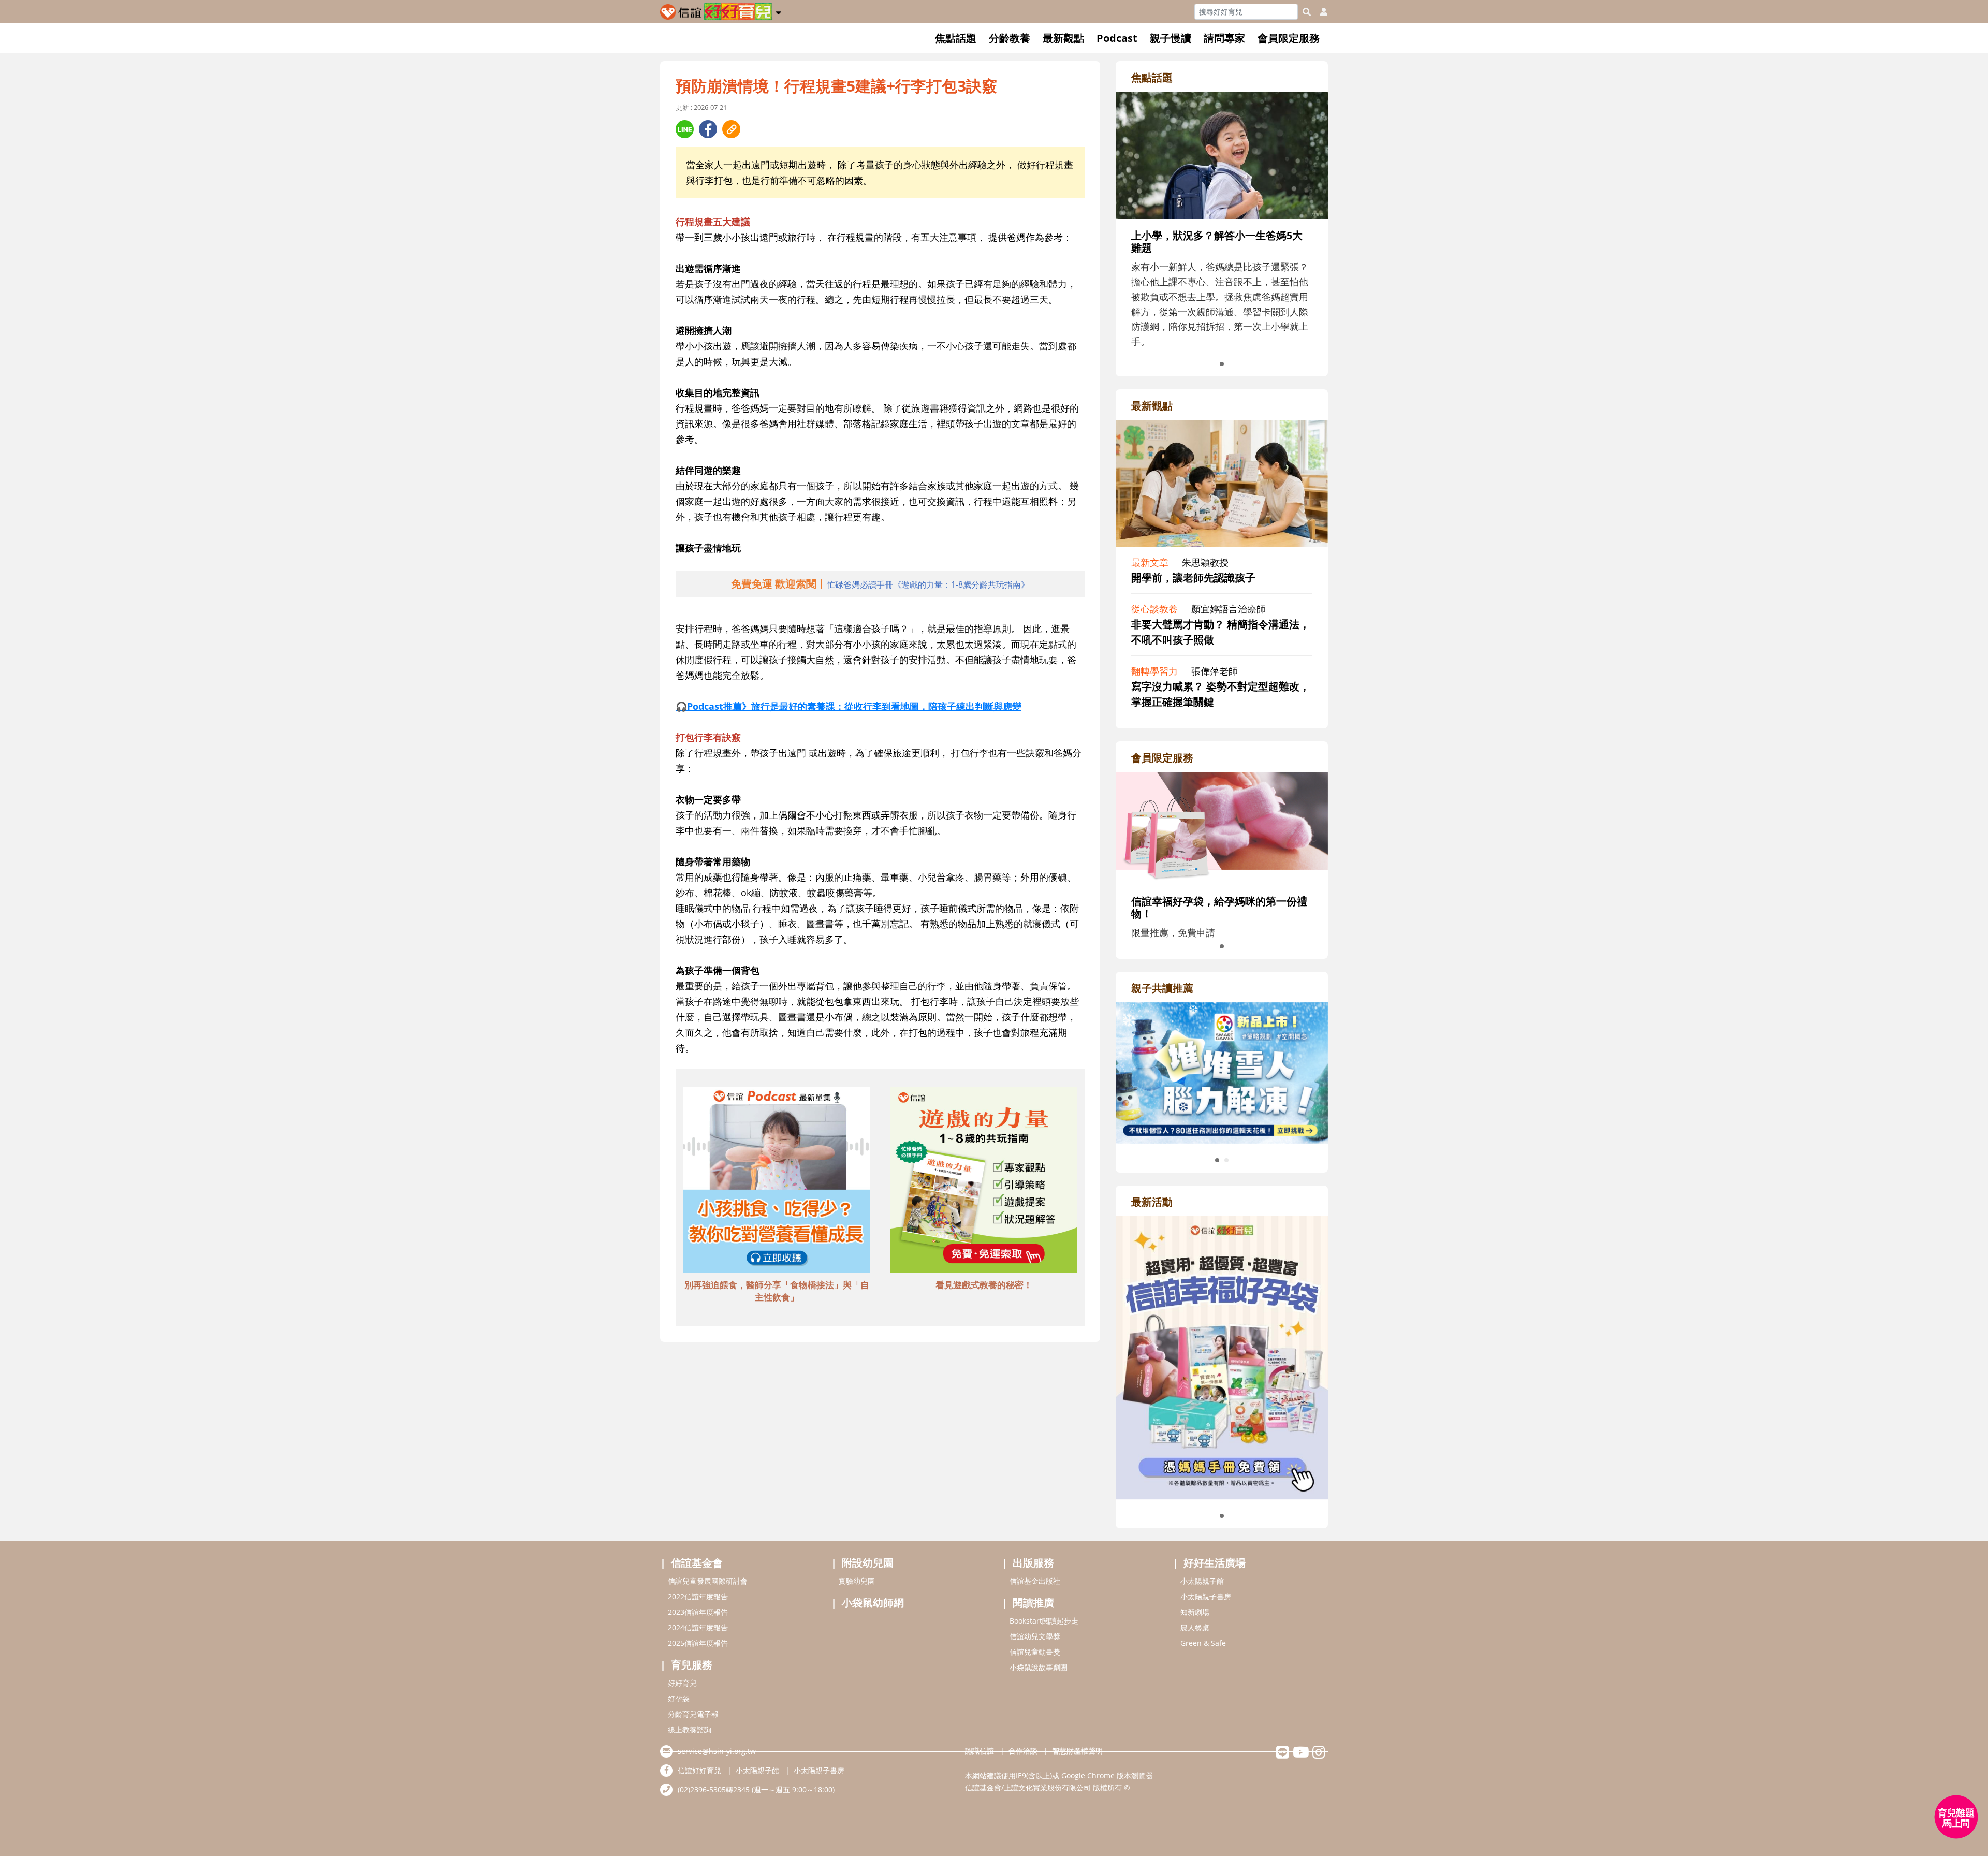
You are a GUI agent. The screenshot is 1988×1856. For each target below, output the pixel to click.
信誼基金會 (697, 1563)
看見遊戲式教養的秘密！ (984, 1285)
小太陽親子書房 (1206, 1596)
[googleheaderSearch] (1307, 12)
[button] (778, 11)
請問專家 (1224, 38)
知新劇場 (1195, 1612)
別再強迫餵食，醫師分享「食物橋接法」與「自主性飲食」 (777, 1291)
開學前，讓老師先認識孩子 (1193, 578)
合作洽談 (1023, 1751)
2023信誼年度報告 (698, 1612)
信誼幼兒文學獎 (1035, 1636)
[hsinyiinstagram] (1319, 1755)
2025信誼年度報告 (698, 1643)
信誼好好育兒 (699, 1770)
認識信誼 (980, 1751)
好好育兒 (682, 1683)
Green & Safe (1203, 1643)
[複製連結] (731, 129)
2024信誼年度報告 (698, 1627)
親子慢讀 (1171, 38)
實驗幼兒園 (857, 1581)
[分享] (685, 129)
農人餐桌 (1195, 1627)
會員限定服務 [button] (1289, 38)
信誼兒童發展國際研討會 (708, 1581)
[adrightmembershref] (1222, 827)
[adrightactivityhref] (1222, 1356)
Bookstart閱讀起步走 (1044, 1621)
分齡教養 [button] (1010, 38)
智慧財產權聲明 (1077, 1751)
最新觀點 (1063, 38)
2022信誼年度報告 (698, 1596)
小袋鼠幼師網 (873, 1603)
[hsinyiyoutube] (1301, 1755)
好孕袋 (679, 1698)
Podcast (1117, 38)
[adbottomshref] (777, 1181)
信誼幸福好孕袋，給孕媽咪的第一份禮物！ (1219, 907)
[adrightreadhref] (1222, 1072)
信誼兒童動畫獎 (1035, 1652)
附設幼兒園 (868, 1563)
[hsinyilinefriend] (1283, 1755)
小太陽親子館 (1202, 1581)
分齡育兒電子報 (693, 1714)
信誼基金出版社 (1035, 1581)
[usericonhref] (1320, 12)
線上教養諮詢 (690, 1729)
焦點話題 (956, 38)
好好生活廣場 (1215, 1563)
